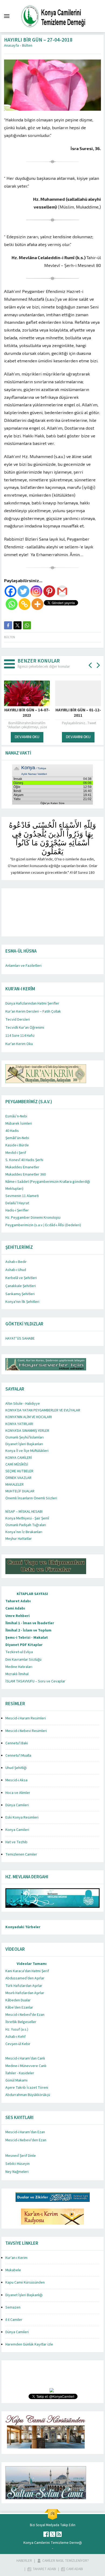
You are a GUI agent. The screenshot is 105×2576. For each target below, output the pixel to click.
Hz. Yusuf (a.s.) (17, 2029)
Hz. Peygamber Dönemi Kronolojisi (33, 1218)
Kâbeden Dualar (18, 2000)
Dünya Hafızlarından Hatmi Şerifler (32, 1003)
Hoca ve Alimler (18, 1793)
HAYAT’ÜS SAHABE (20, 1339)
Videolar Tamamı (32, 1964)
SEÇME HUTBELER (19, 1471)
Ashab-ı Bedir (16, 1262)
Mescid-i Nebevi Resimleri (26, 1731)
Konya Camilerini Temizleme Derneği (53, 2543)
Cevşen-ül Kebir (18, 2044)
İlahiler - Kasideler (20, 2073)
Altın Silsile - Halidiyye (23, 1404)
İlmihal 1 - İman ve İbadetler (30, 1623)
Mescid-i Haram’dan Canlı (25, 2058)
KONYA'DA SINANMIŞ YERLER (27, 1431)
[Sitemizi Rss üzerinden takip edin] (59, 2534)
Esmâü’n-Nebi (16, 1116)
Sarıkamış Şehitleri (20, 1294)
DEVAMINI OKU (27, 737)
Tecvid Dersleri (18, 1020)
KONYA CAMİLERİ (19, 1458)
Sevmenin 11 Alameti (22, 1196)
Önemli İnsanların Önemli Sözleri (31, 1498)
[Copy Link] (24, 604)
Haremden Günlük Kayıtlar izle (29, 2344)
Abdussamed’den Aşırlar (25, 1978)
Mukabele (13, 2270)
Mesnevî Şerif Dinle (21, 2156)
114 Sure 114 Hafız (20, 1036)
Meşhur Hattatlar (19, 1539)
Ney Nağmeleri (17, 2172)
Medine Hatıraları (19, 1667)
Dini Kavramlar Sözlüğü (23, 1660)
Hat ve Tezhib (16, 1842)
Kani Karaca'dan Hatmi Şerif (27, 1971)
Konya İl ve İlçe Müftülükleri (27, 1451)
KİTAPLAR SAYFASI (32, 1594)
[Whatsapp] (12, 604)
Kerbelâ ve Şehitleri (21, 1278)
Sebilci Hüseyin (17, 2164)
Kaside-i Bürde (17, 1145)
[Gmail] (62, 591)
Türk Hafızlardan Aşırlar (24, 1986)
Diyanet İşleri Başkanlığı (24, 2295)
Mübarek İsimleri (19, 1124)
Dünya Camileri (17, 1805)
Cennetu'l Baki (17, 1743)
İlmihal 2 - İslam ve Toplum (28, 1630)
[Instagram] (36, 591)
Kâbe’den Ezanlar (19, 2008)
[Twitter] (23, 591)
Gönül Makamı (16, 2080)
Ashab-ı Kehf (15, 2037)
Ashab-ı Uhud (16, 1270)
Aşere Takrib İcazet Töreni (27, 2088)
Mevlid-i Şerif (16, 1153)
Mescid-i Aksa (16, 1780)
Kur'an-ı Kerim (16, 2258)
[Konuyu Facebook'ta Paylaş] (8, 625)
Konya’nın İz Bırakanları (24, 1532)
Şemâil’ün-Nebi (17, 1138)
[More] (37, 604)
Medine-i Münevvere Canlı (26, 2066)
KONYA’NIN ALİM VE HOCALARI (29, 1417)
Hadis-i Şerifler (17, 1210)
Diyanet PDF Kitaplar (24, 1645)
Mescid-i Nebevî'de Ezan (25, 2015)
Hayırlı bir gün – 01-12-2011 (78, 713)
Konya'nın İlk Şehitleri (22, 1302)
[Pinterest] (49, 591)
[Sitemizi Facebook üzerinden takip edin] (46, 2534)
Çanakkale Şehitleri (21, 1286)
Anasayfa (11, 46)
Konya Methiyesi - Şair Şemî (27, 1518)
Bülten (27, 46)
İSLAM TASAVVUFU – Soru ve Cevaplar (35, 1681)
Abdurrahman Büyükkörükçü (28, 2095)
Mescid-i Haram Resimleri (26, 1718)
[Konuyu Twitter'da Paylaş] (17, 625)
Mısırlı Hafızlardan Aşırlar (25, 1993)
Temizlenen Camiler (21, 1854)
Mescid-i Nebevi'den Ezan (26, 2140)
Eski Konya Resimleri (22, 1817)
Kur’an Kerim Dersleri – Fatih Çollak (33, 1012)
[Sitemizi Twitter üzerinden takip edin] (52, 2534)
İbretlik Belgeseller (21, 2022)
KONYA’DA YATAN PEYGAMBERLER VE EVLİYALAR (43, 1410)
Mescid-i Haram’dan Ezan (25, 2132)
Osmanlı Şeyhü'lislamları (24, 1437)
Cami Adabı (15, 1608)
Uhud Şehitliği (16, 1768)
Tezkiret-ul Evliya (19, 1652)
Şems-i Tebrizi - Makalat (27, 1638)
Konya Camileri (17, 1830)
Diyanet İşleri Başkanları (24, 1444)
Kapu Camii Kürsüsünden (25, 2283)
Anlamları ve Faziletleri (23, 966)
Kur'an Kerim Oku (19, 1044)
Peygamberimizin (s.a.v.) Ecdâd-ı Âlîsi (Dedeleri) (43, 1225)
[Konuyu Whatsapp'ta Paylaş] (27, 625)
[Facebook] (10, 591)
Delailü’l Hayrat (17, 1203)
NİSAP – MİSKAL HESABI (24, 1512)
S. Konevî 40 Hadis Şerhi (24, 1160)
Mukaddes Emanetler (22, 1167)
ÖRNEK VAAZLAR (18, 1478)
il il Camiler (14, 2320)
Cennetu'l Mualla (18, 1756)
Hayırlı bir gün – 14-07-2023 (27, 713)
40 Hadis (12, 1131)
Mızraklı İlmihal (17, 1674)
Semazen (13, 2307)
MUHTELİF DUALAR (20, 1491)
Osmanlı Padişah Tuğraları (26, 1525)
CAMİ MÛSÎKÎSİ (17, 1464)
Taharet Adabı (18, 1601)
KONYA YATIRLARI (19, 1424)
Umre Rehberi (17, 1616)
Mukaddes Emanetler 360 (26, 1174)
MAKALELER (15, 1485)
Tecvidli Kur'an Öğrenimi (25, 1028)
